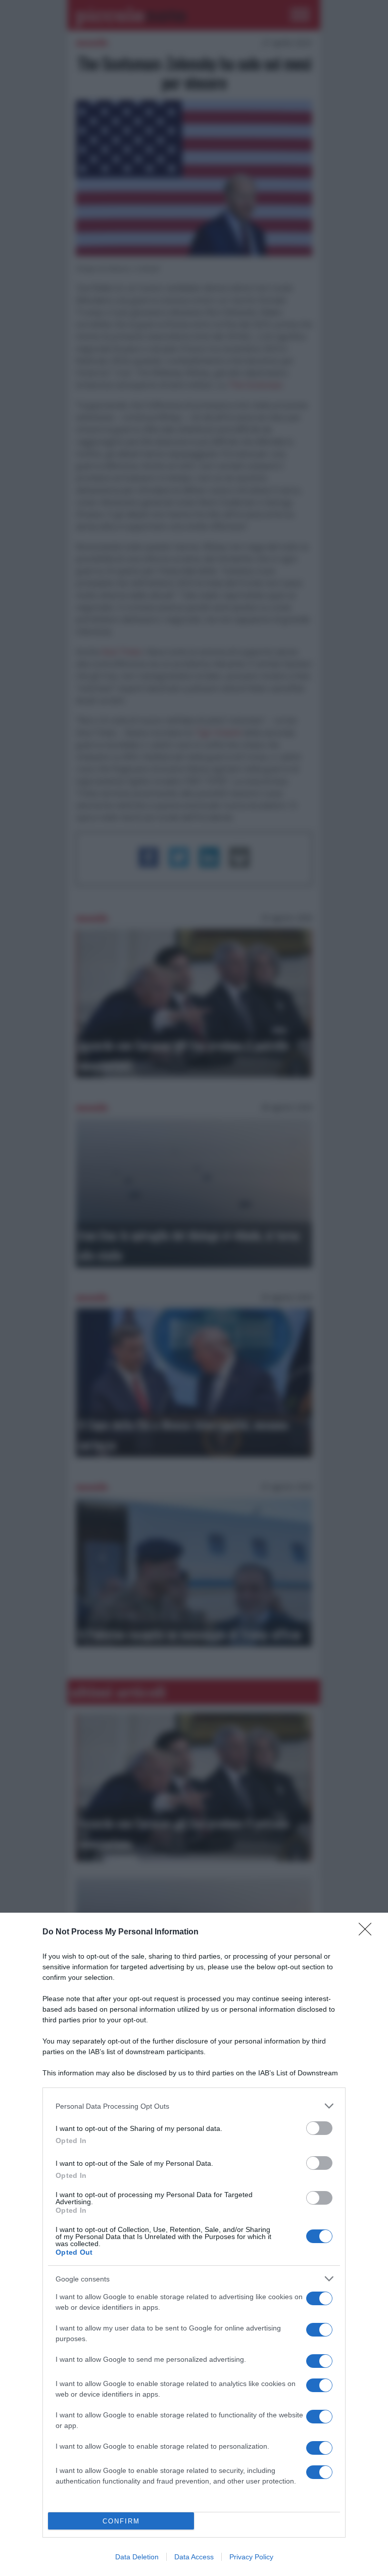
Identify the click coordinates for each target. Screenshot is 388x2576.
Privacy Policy (251, 2557)
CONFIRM (121, 2521)
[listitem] (194, 2106)
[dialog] (194, 2244)
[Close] (368, 1932)
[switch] (319, 2128)
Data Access (194, 2557)
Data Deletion (137, 2557)
